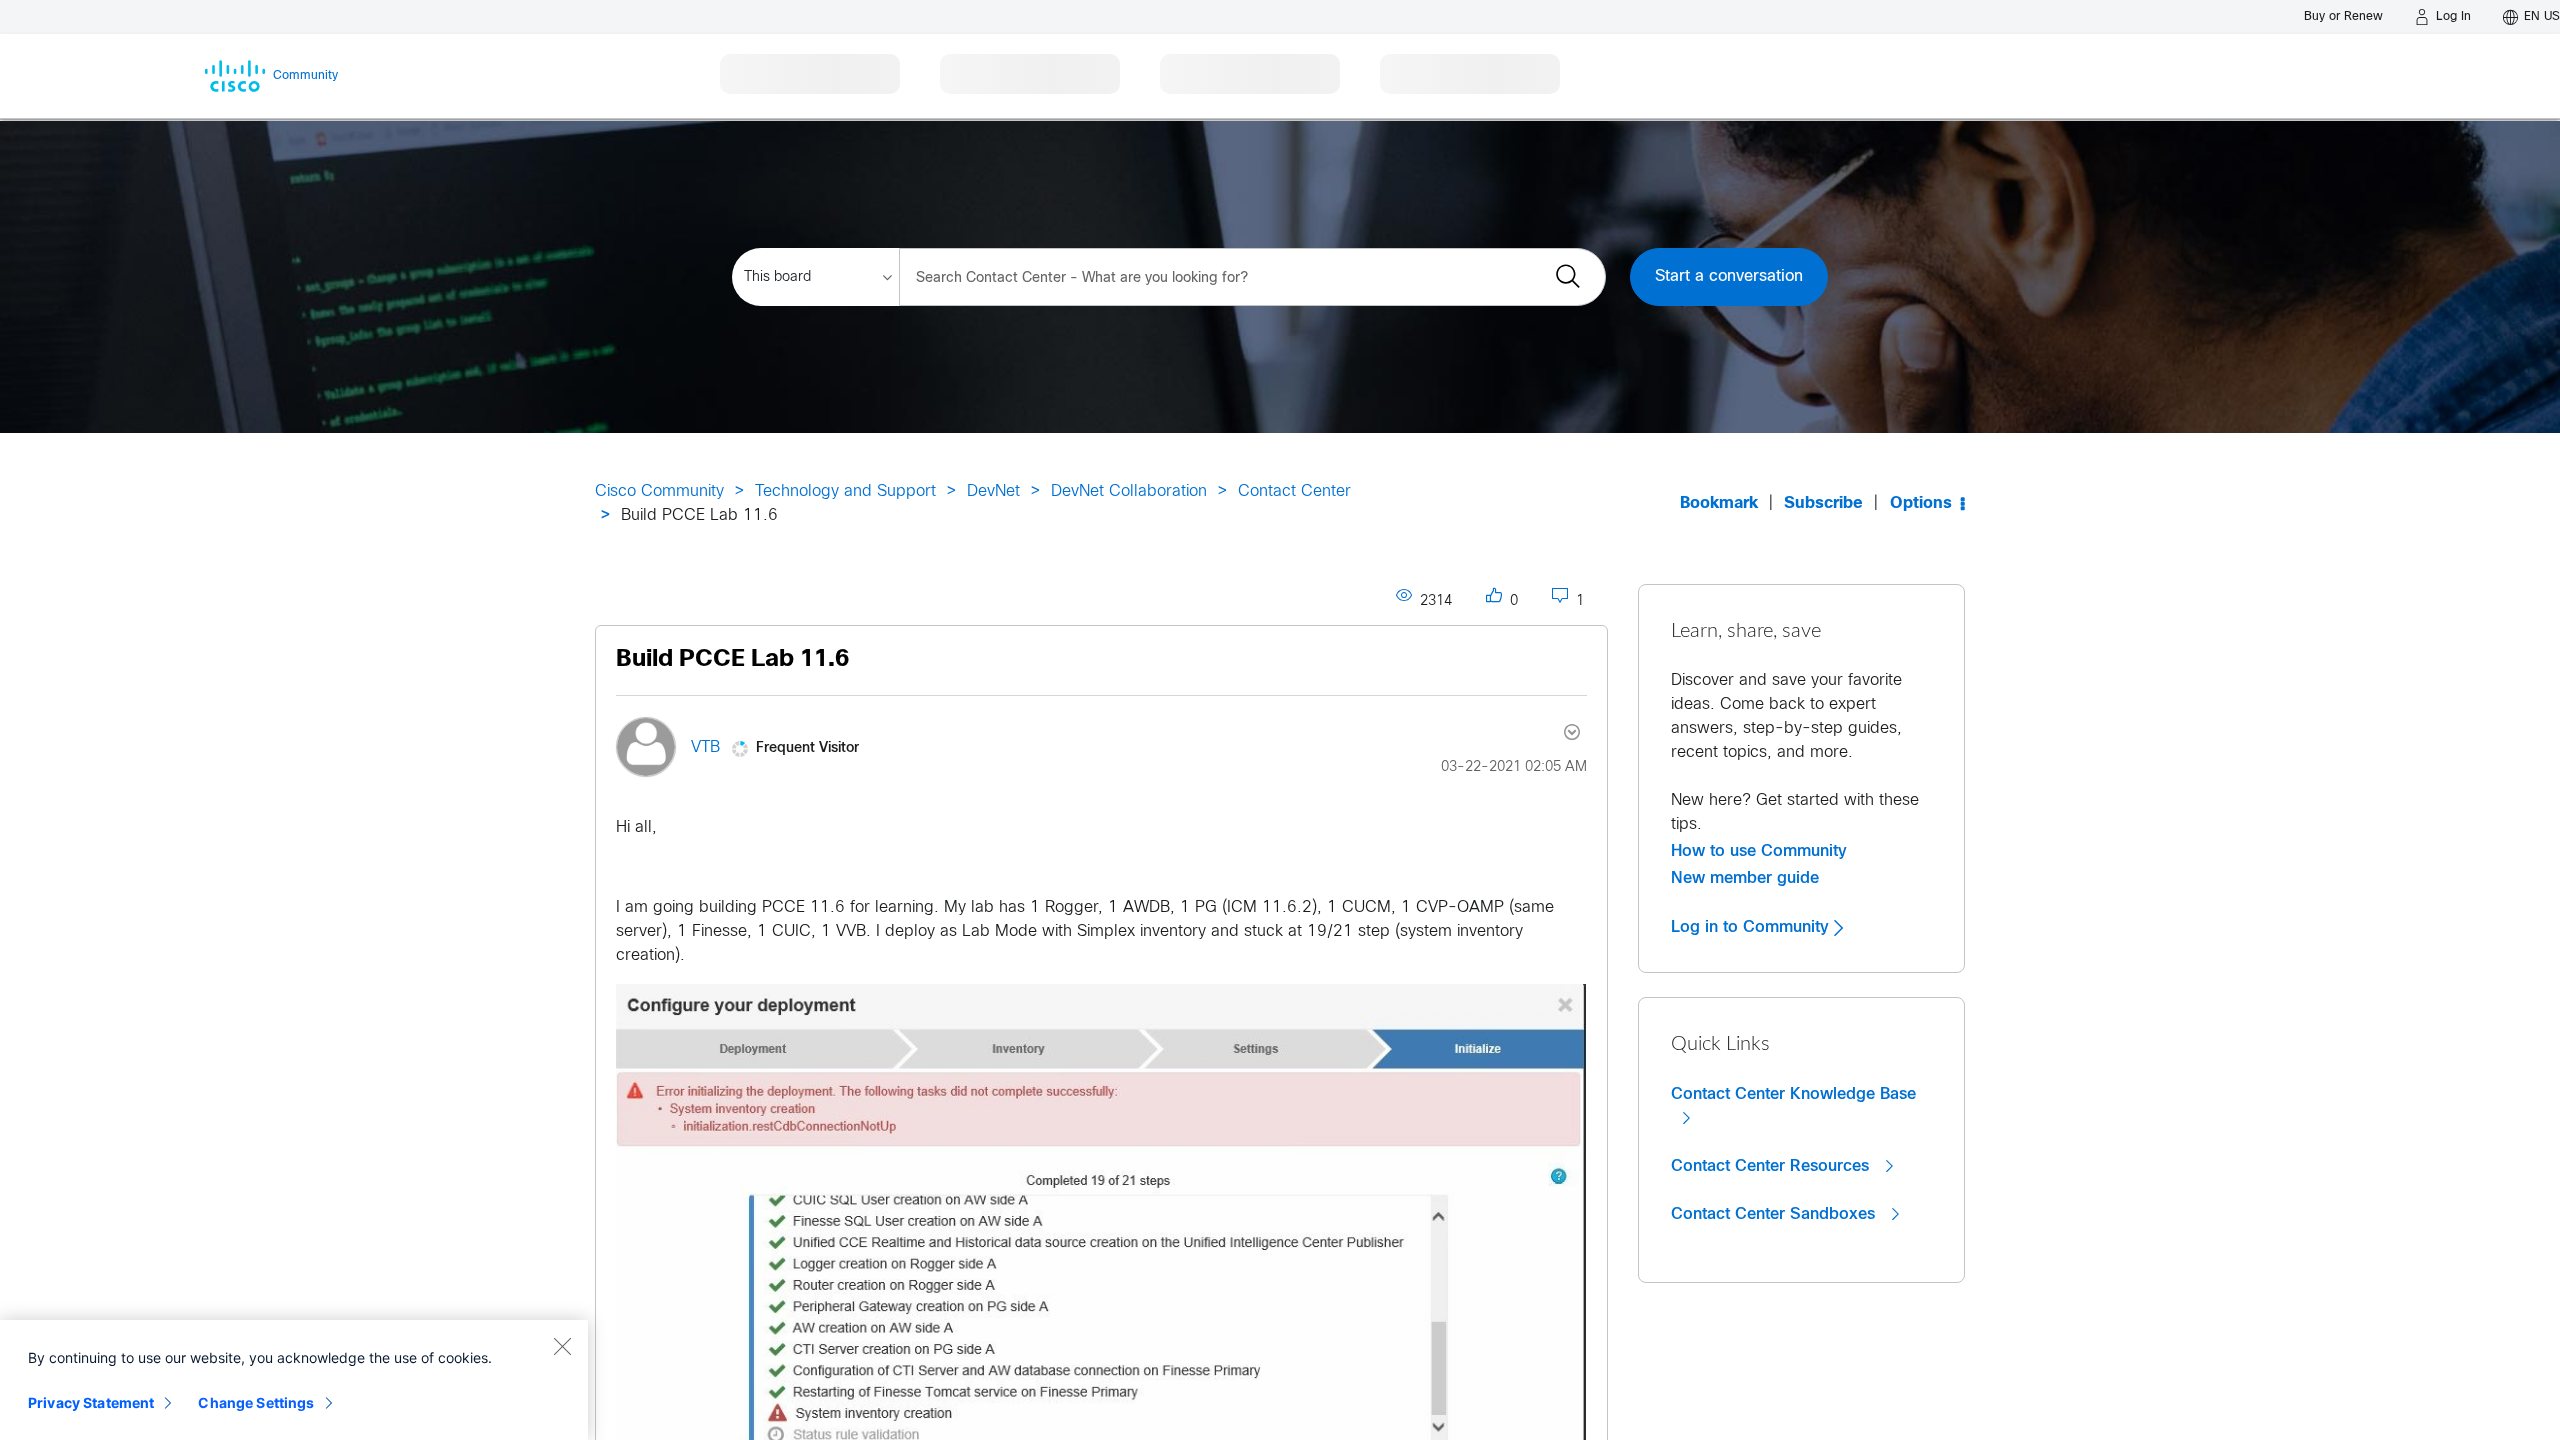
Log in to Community (1752, 927)
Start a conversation (1729, 276)
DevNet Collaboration (1129, 491)
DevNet (993, 491)
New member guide (1745, 878)
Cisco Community (659, 491)
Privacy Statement (91, 1402)
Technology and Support (845, 491)
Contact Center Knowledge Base (1793, 1094)
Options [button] (1921, 503)
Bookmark (1719, 503)
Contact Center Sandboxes (1775, 1214)
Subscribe (1823, 503)
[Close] (562, 1346)
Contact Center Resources (1772, 1166)
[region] (294, 1380)
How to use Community (1759, 851)
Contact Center (1294, 491)
